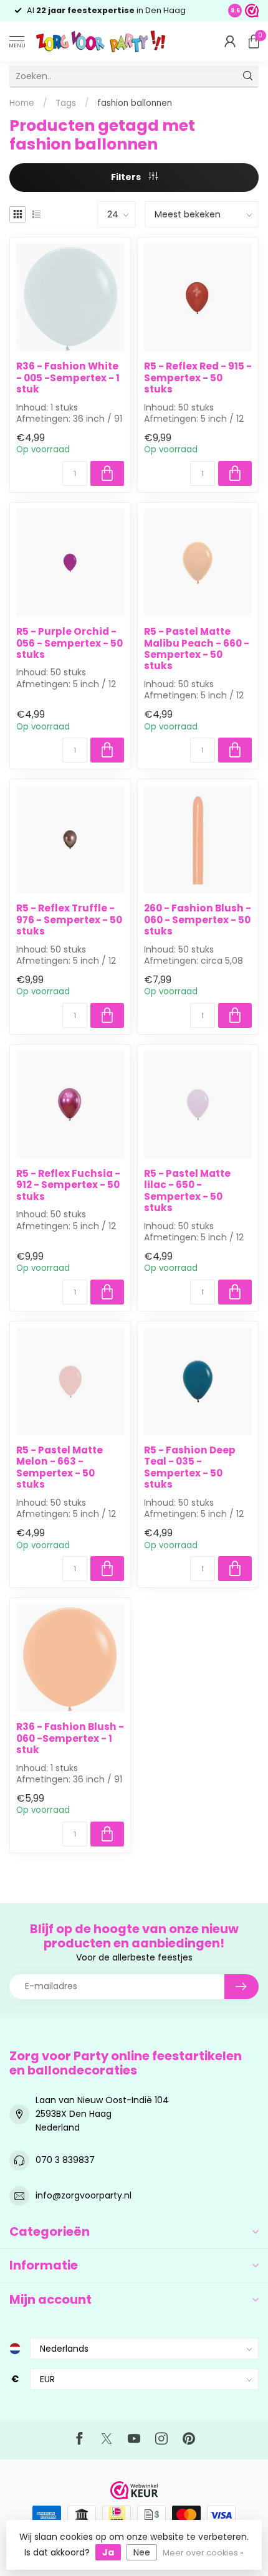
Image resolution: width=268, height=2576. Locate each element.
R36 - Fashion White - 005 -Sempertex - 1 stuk (68, 378)
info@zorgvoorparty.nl (84, 2195)
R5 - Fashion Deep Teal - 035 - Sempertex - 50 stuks (190, 1468)
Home (22, 103)
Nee (142, 2552)
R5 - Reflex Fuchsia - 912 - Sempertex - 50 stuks (68, 1185)
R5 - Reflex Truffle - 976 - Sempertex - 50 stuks (69, 920)
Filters (127, 177)
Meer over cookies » (203, 2553)
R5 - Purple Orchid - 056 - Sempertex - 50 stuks (69, 643)
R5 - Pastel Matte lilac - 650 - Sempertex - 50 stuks (187, 1191)
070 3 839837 (65, 2160)
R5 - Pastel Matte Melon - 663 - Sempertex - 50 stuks (60, 1468)
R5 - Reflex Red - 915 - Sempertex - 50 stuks (198, 378)
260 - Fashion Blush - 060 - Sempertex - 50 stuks (198, 920)
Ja (108, 2552)
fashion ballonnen (135, 103)
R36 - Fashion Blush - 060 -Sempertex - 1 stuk (70, 1738)
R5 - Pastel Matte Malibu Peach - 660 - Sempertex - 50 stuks (197, 649)
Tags (66, 103)
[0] (254, 41)
